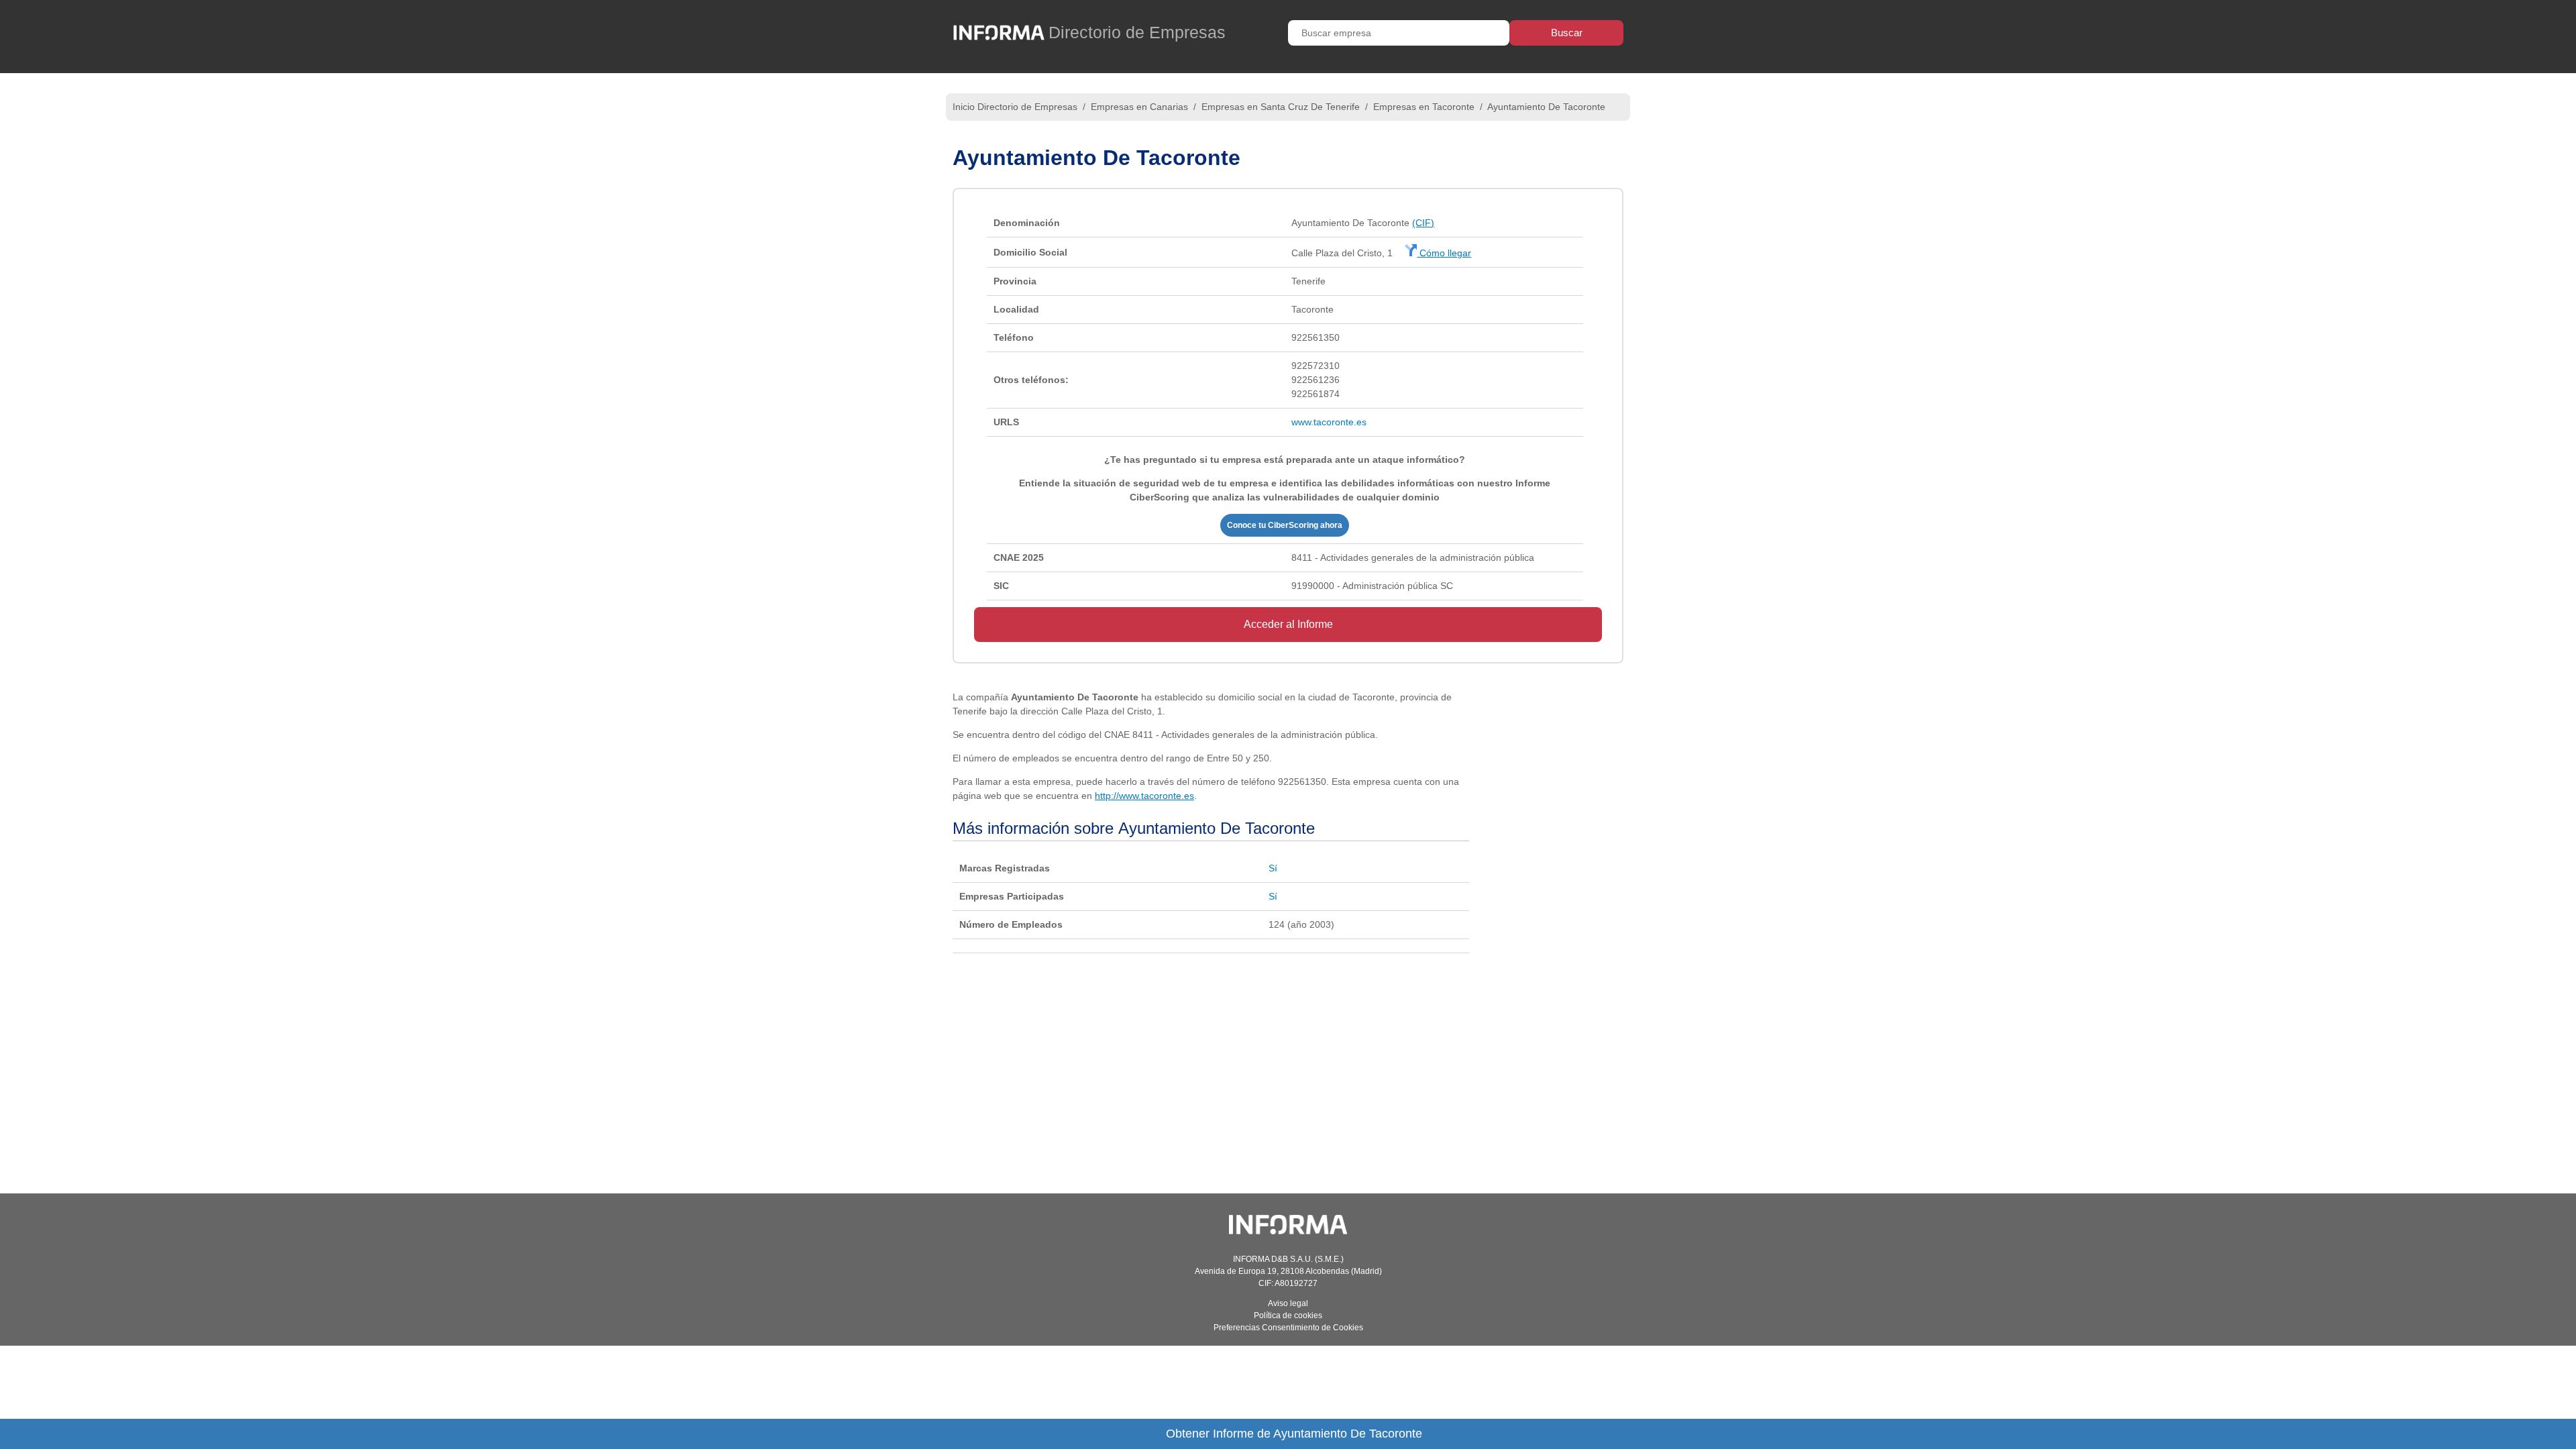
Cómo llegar (1444, 253)
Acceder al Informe (1288, 624)
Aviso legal (1288, 1303)
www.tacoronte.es (1329, 422)
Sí (1273, 868)
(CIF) (1423, 223)
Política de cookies (1288, 1316)
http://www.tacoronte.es (1144, 796)
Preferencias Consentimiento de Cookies (1288, 1328)
